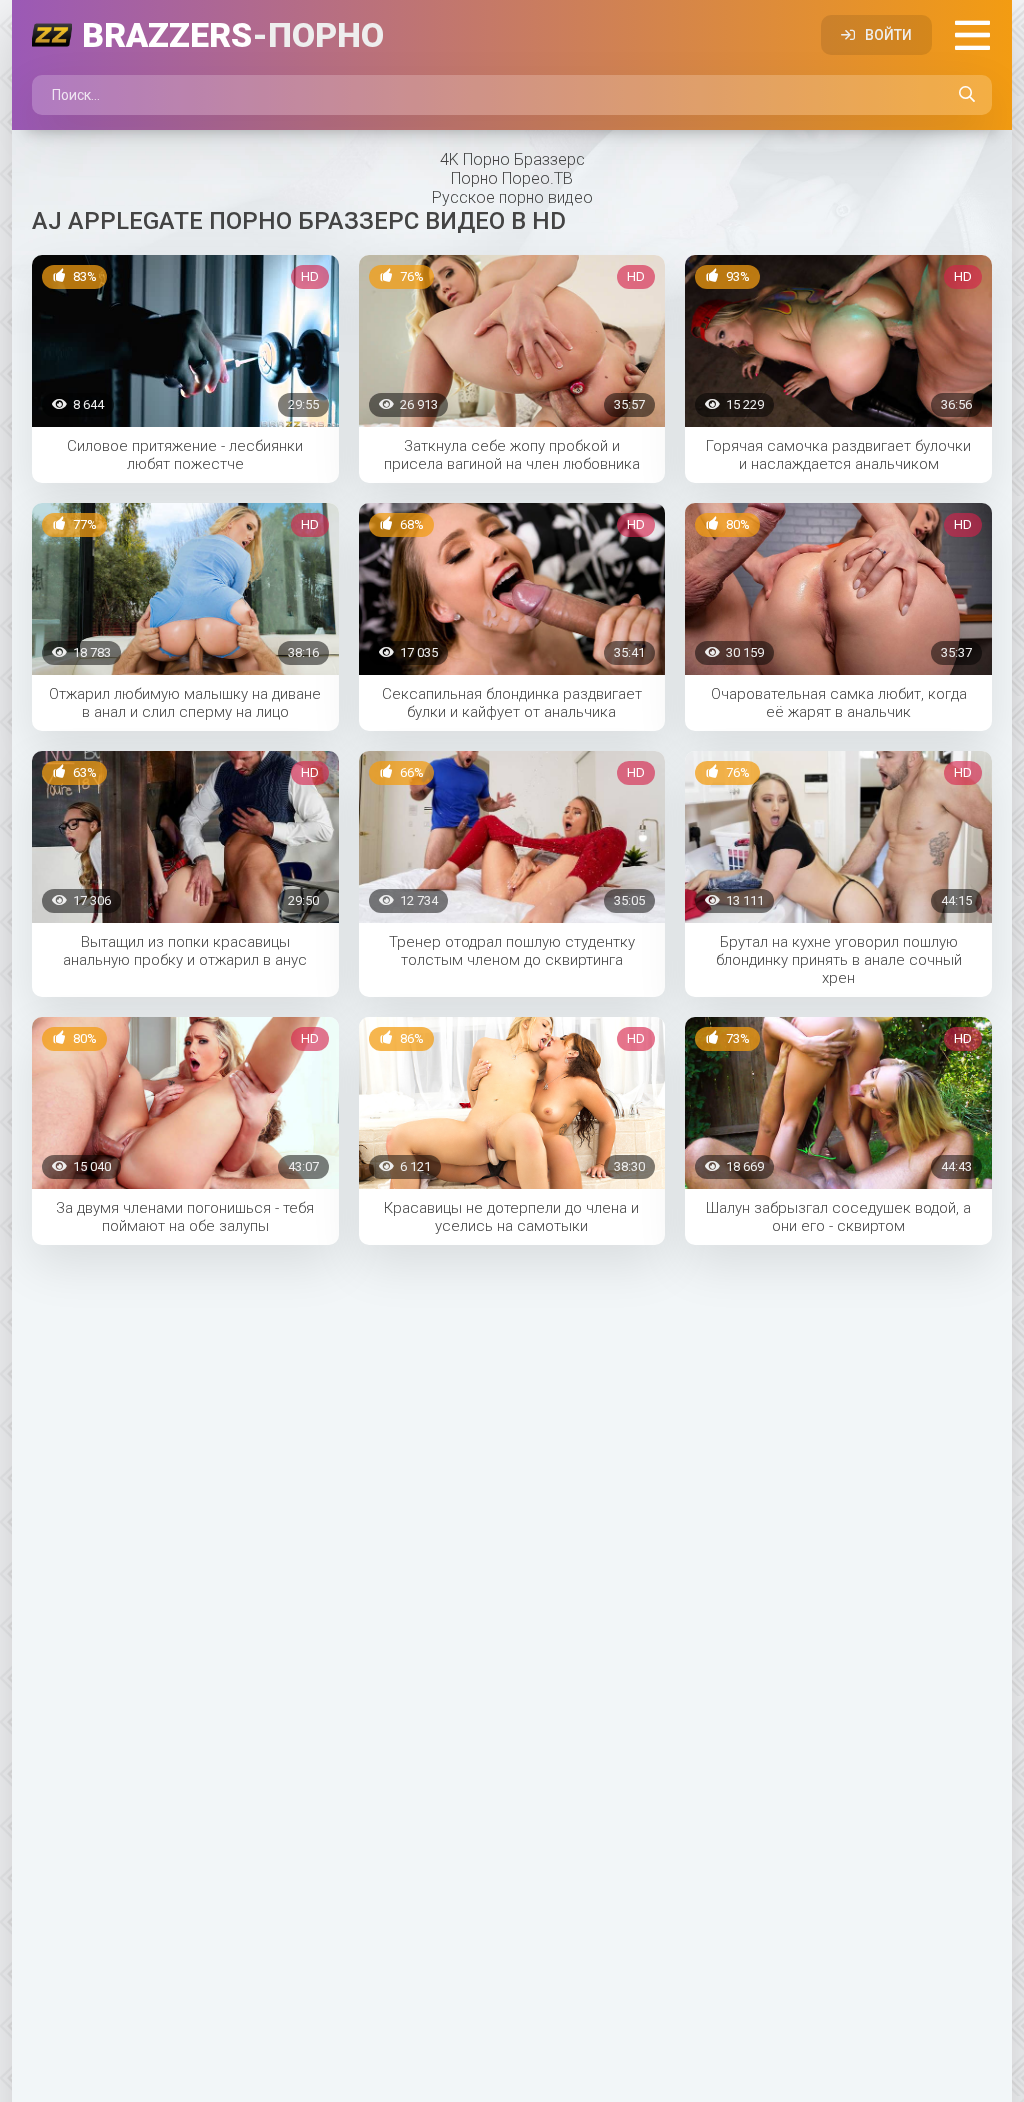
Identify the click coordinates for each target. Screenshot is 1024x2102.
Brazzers (233, 35)
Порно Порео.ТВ (512, 178)
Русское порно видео (512, 197)
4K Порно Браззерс (512, 159)
